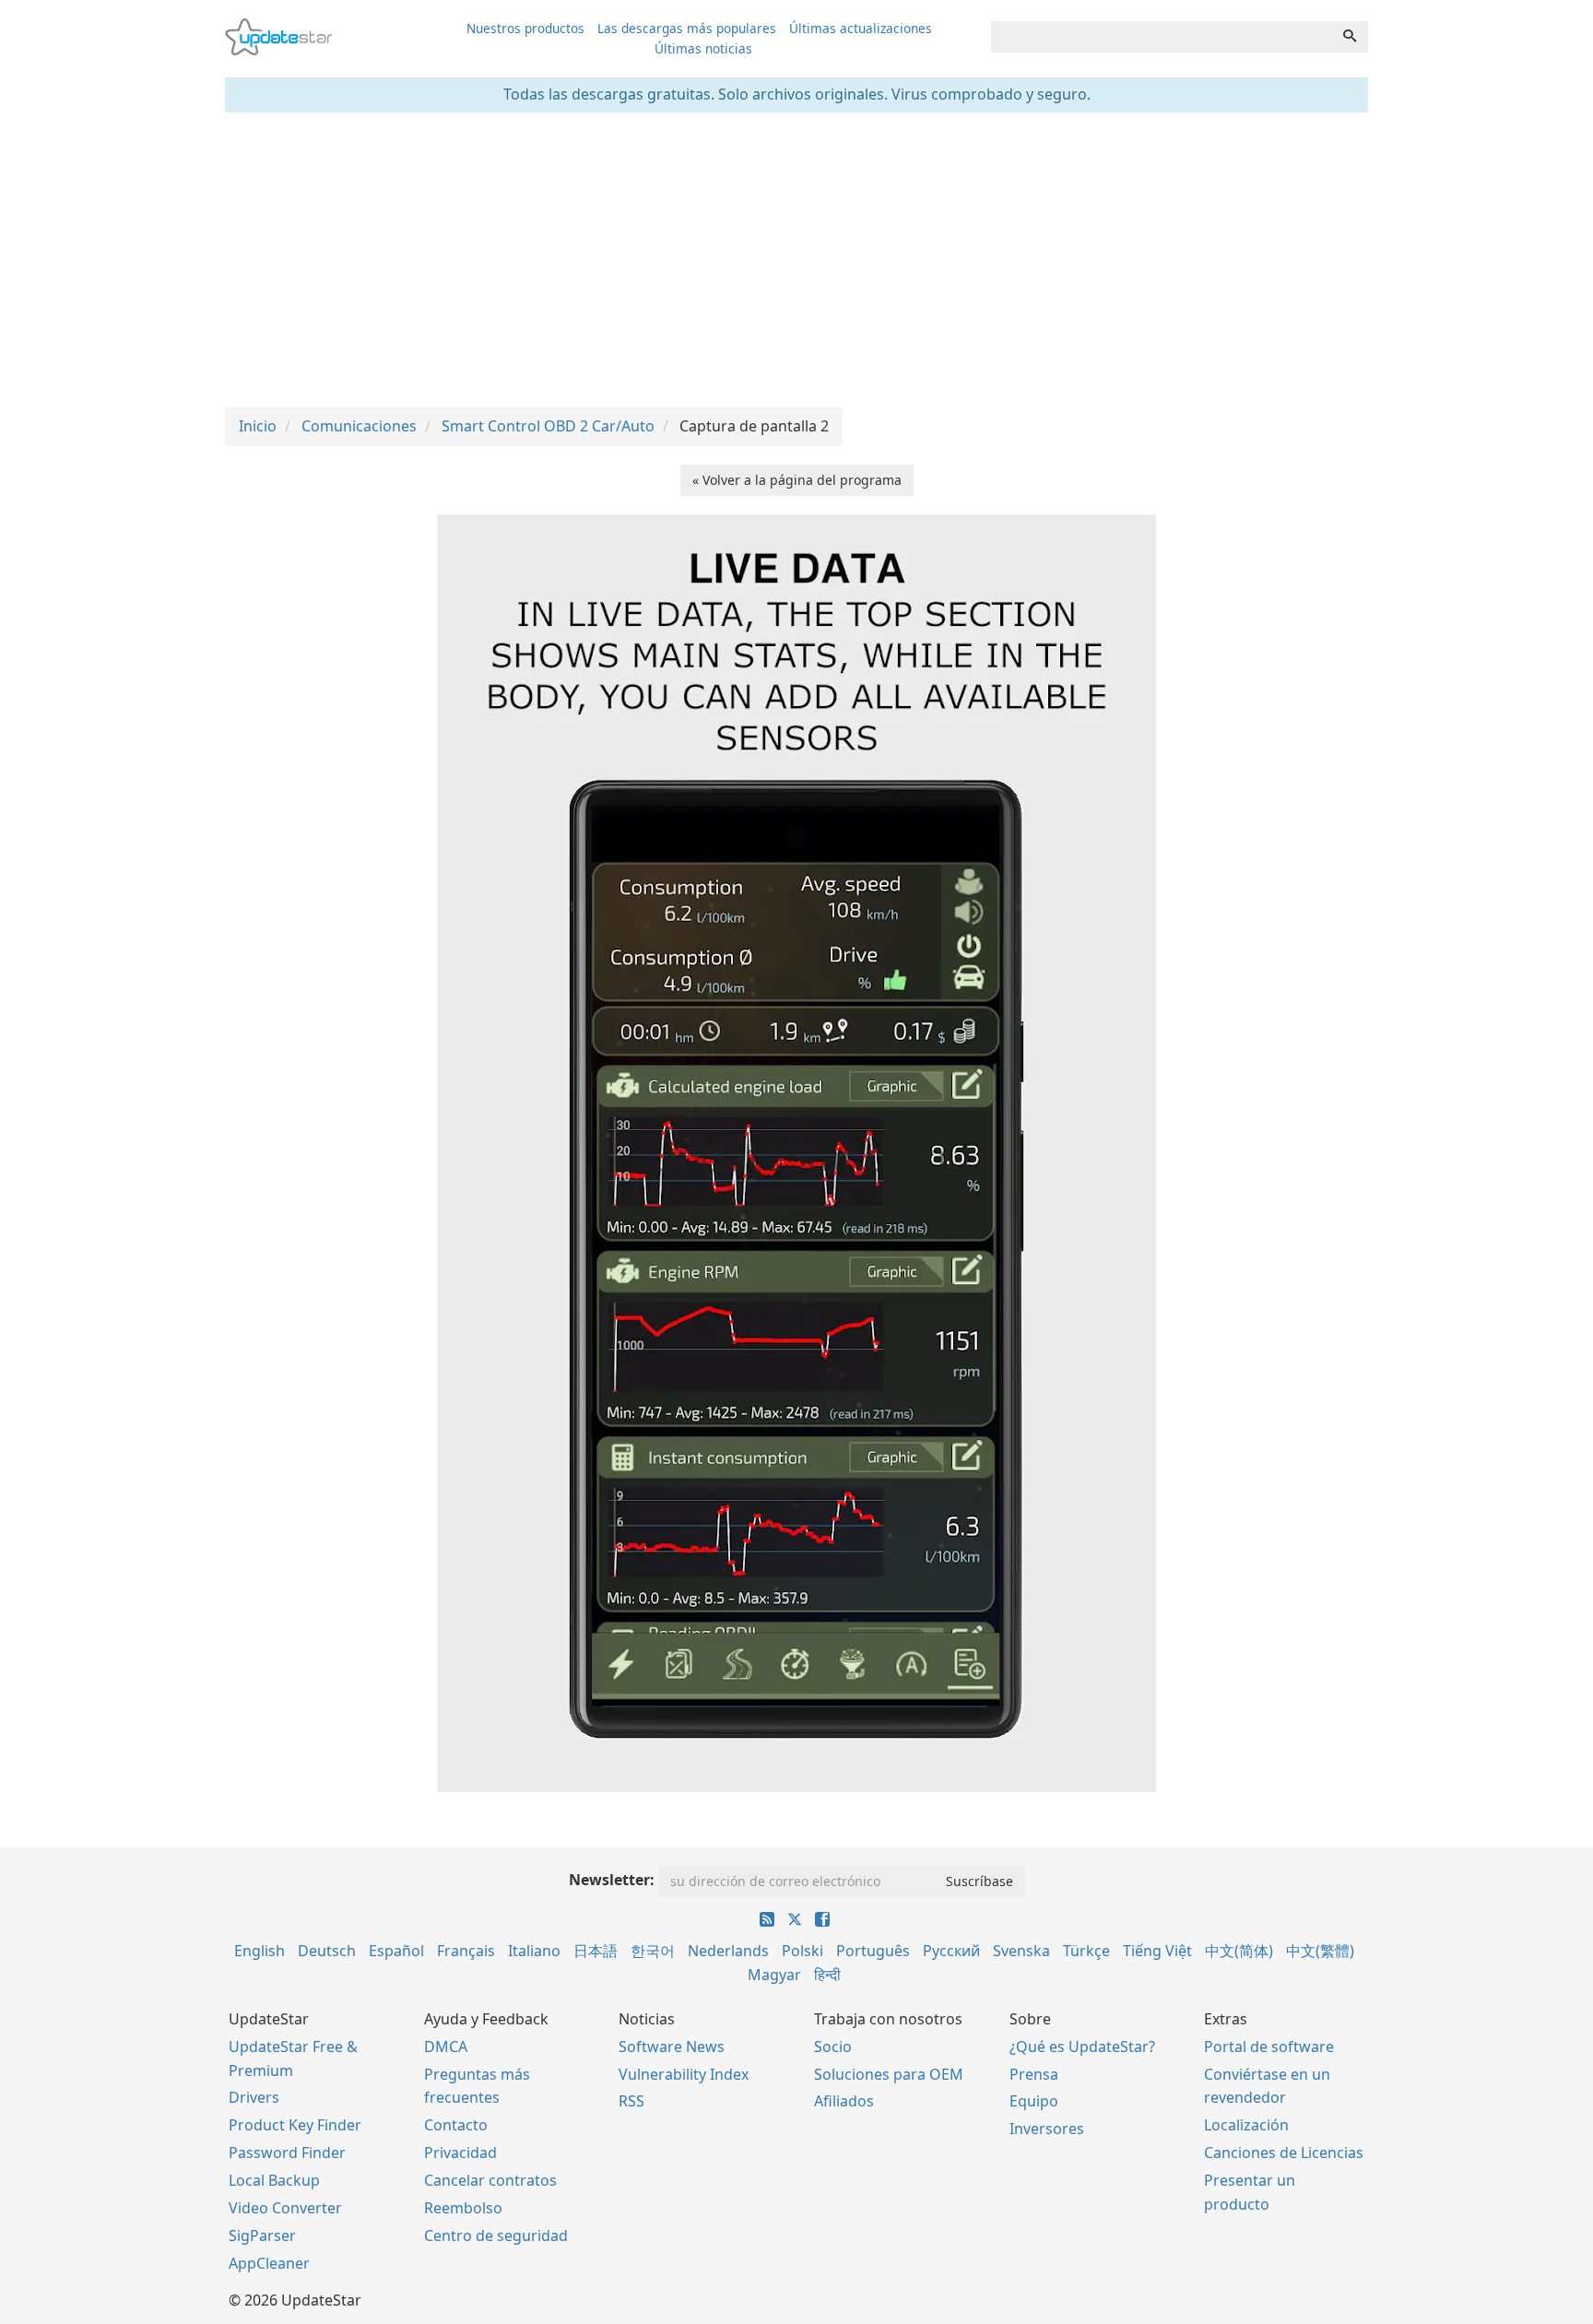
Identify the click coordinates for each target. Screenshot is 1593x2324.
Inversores (1047, 2129)
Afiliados (844, 2101)
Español (396, 1951)
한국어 (653, 1951)
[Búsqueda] (1350, 37)
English (260, 1951)
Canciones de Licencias (1284, 2153)
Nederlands (728, 1951)
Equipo (1034, 2101)
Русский (951, 1951)
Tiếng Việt (1157, 1951)
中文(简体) (1239, 1951)
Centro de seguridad (496, 2236)
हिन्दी (827, 1975)
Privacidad (460, 2153)
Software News (672, 2047)
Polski (802, 1951)
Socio (833, 2047)
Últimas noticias (703, 48)
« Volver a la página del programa (797, 480)
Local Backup (274, 2180)
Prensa (1034, 2074)
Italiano (534, 1951)
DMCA (446, 2047)
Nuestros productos (525, 28)
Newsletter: (612, 1880)
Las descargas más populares (687, 28)
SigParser (262, 2236)
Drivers (254, 2097)
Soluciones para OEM (889, 2074)
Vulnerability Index (684, 2074)
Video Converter (285, 2208)
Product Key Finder (295, 2125)
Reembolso (463, 2208)
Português (873, 1951)
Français (466, 1951)
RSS (631, 2101)
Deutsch (327, 1951)
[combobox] (1162, 37)
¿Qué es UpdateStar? (1082, 2047)
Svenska (1021, 1951)
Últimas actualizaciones (861, 28)
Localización (1246, 2125)
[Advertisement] (796, 260)
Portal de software (1269, 2047)
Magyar (774, 1975)
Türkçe (1086, 1951)
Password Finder (287, 2153)
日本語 (596, 1951)
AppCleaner (269, 2263)
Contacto (456, 2125)
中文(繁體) (1320, 1951)
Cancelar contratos (490, 2180)
